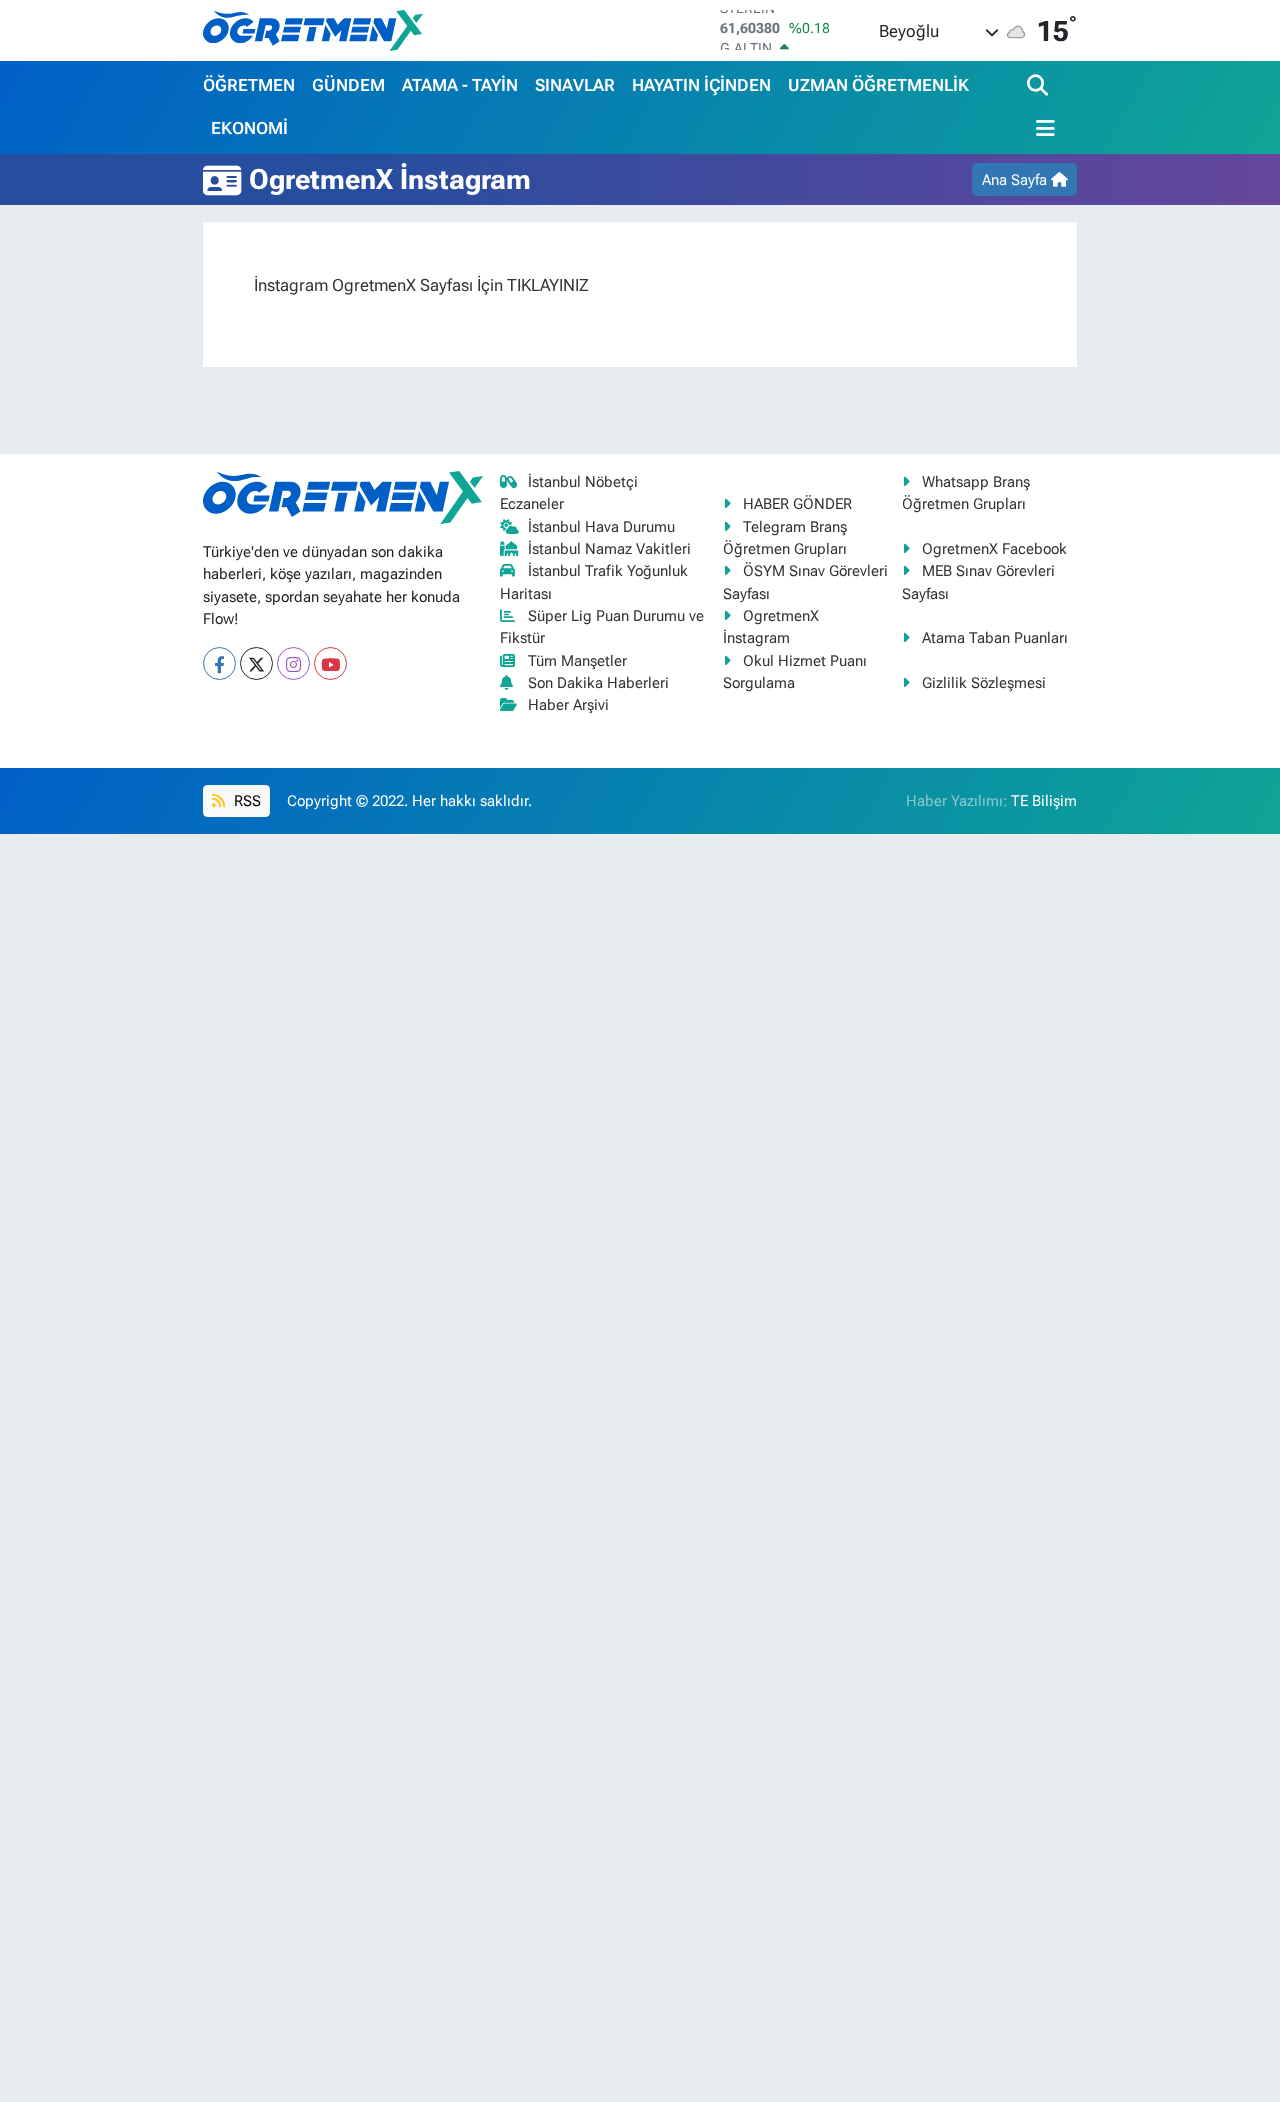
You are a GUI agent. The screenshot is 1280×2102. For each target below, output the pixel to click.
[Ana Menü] (1041, 128)
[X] (256, 663)
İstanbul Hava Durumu (601, 527)
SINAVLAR (575, 85)
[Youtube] (330, 663)
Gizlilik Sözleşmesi (984, 683)
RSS (245, 801)
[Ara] (1039, 86)
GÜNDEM (348, 85)
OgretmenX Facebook (994, 549)
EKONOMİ (249, 128)
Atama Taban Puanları (995, 638)
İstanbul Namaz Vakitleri (609, 549)
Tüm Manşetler (577, 661)
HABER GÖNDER (797, 504)
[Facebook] (219, 663)
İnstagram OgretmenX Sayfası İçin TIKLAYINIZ (421, 285)
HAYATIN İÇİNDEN (701, 85)
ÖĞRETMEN (249, 85)
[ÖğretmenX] (313, 30)
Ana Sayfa (1016, 180)
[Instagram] (293, 663)
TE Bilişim (1044, 801)
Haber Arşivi (568, 705)
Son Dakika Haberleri (598, 683)
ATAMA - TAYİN (460, 85)
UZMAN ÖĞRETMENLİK (878, 85)
